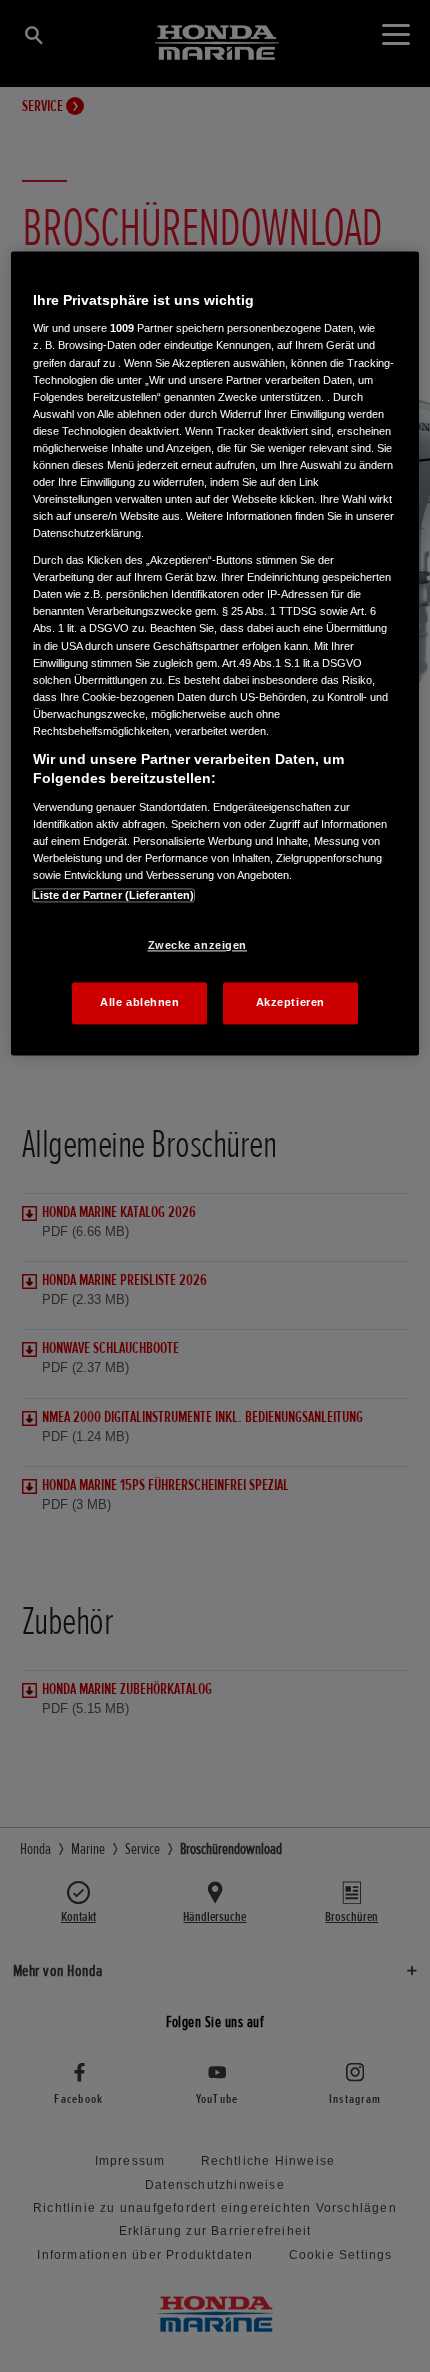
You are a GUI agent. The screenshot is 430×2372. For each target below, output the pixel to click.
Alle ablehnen (139, 1003)
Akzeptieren (290, 1003)
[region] (215, 653)
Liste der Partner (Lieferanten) (114, 896)
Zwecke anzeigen (198, 946)
